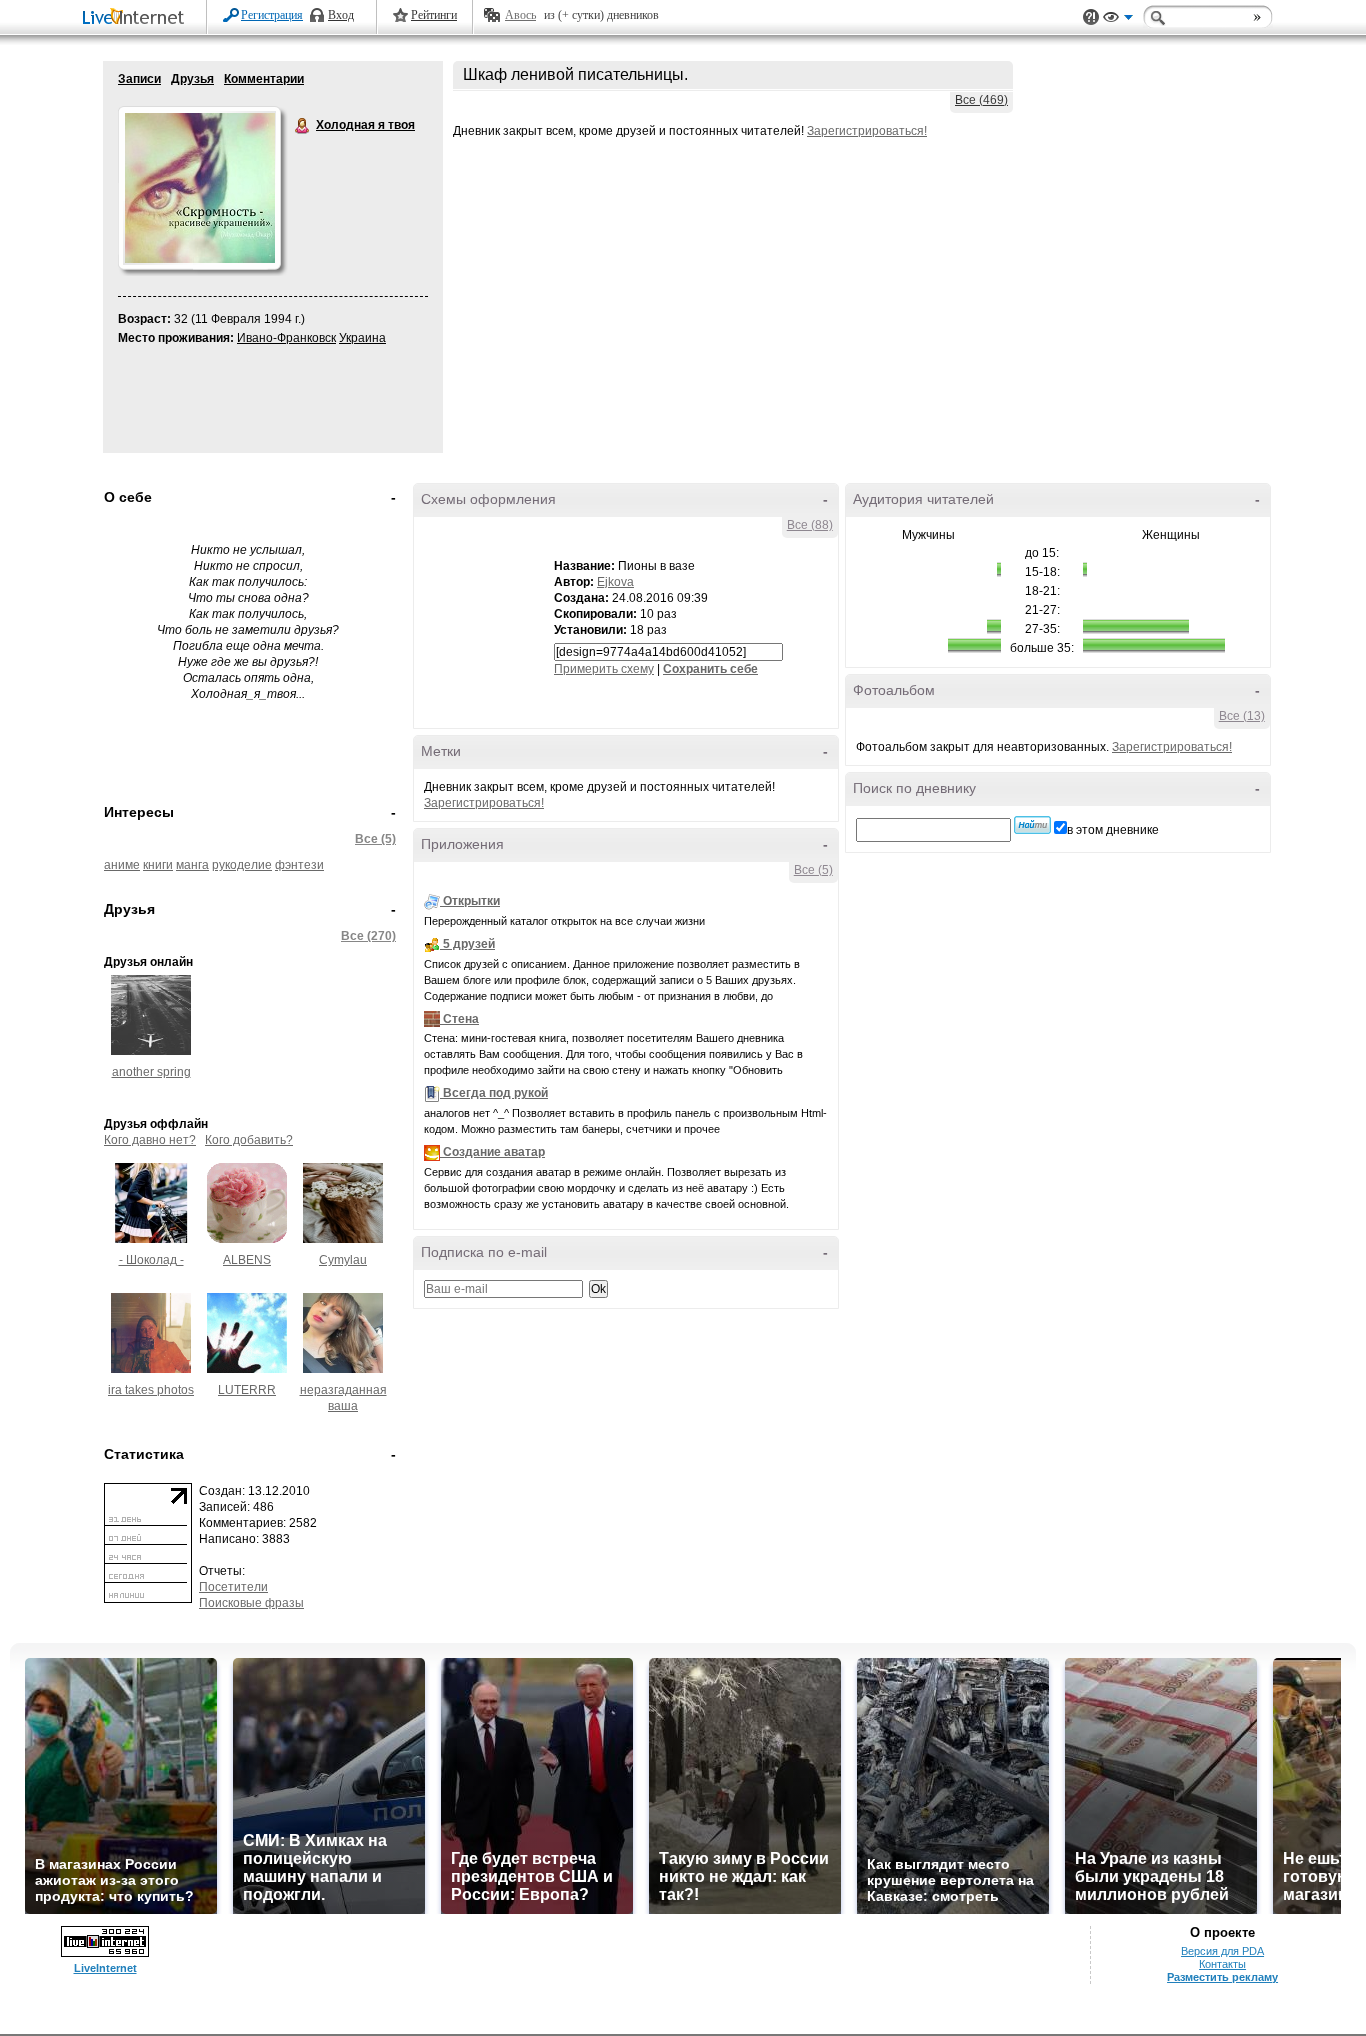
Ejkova (615, 582)
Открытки (471, 901)
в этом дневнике (1113, 830)
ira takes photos (151, 1390)
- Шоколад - (151, 1260)
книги (158, 865)
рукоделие (242, 865)
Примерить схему (604, 669)
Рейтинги (434, 15)
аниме (122, 865)
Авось (520, 15)
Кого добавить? (249, 1140)
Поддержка (1091, 17)
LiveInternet (137, 18)
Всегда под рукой (495, 1093)
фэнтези (299, 865)
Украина (362, 338)
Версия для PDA (1222, 1951)
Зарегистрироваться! (867, 131)
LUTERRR (247, 1390)
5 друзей (469, 944)
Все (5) (375, 839)
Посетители (233, 1587)
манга (192, 865)
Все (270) (368, 936)
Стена (461, 1019)
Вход (341, 15)
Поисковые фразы (251, 1603)
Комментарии (264, 79)
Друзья (192, 79)
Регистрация (272, 15)
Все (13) (1242, 716)
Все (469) (981, 100)
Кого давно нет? (150, 1140)
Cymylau (343, 1260)
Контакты (1222, 1964)
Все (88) (810, 525)
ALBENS (247, 1260)
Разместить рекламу (1222, 1977)
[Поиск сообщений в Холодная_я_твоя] (1032, 825)
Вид (1118, 20)
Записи (139, 79)
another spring (151, 1072)
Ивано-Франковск (286, 338)
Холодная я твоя (303, 126)
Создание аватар (494, 1152)
